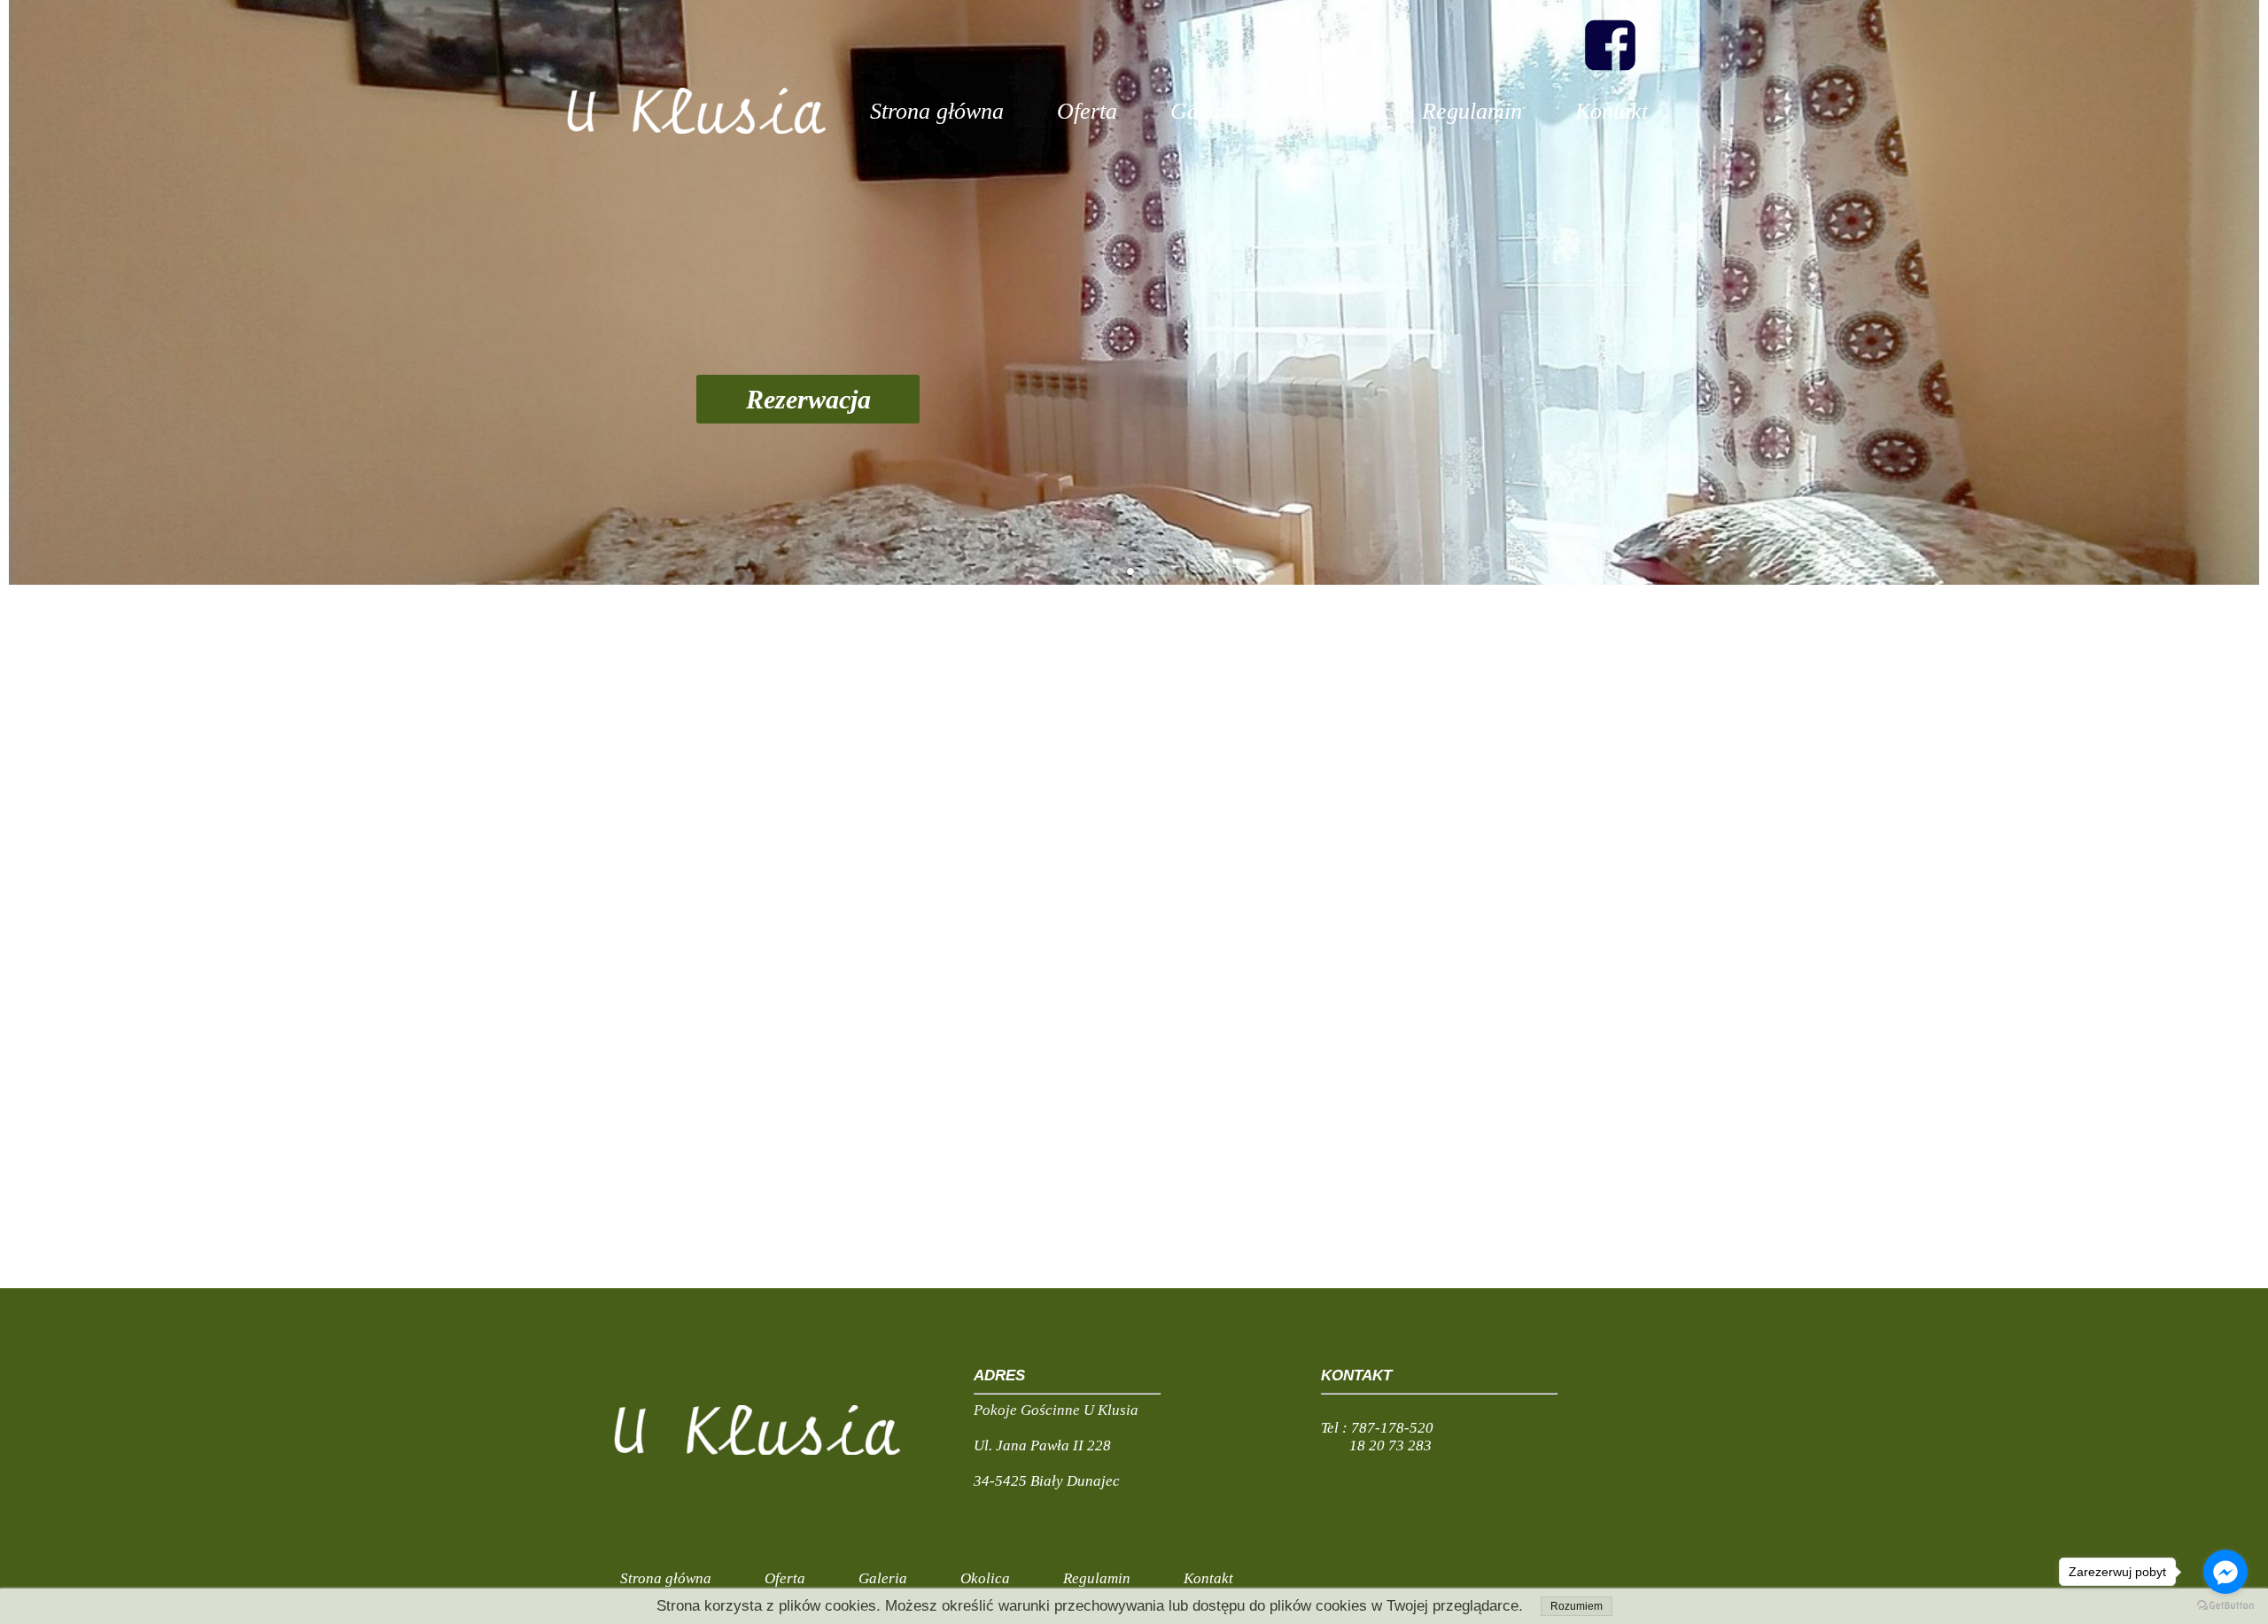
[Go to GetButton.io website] (2225, 1606)
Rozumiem (1577, 1606)
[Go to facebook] (2225, 1572)
